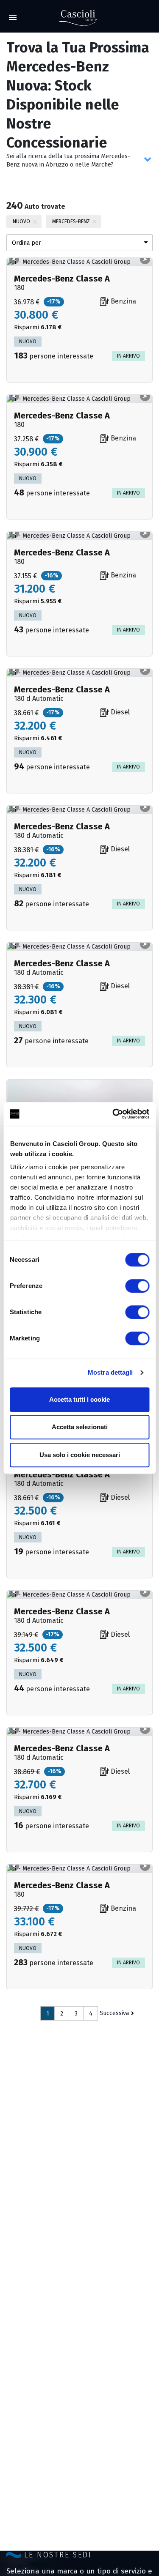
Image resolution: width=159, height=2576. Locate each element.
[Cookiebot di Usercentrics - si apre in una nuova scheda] (113, 1114)
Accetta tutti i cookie (79, 1399)
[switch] (137, 1286)
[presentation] (14, 259)
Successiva (114, 2013)
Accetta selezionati (80, 1427)
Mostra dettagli (110, 1372)
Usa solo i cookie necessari (80, 1455)
